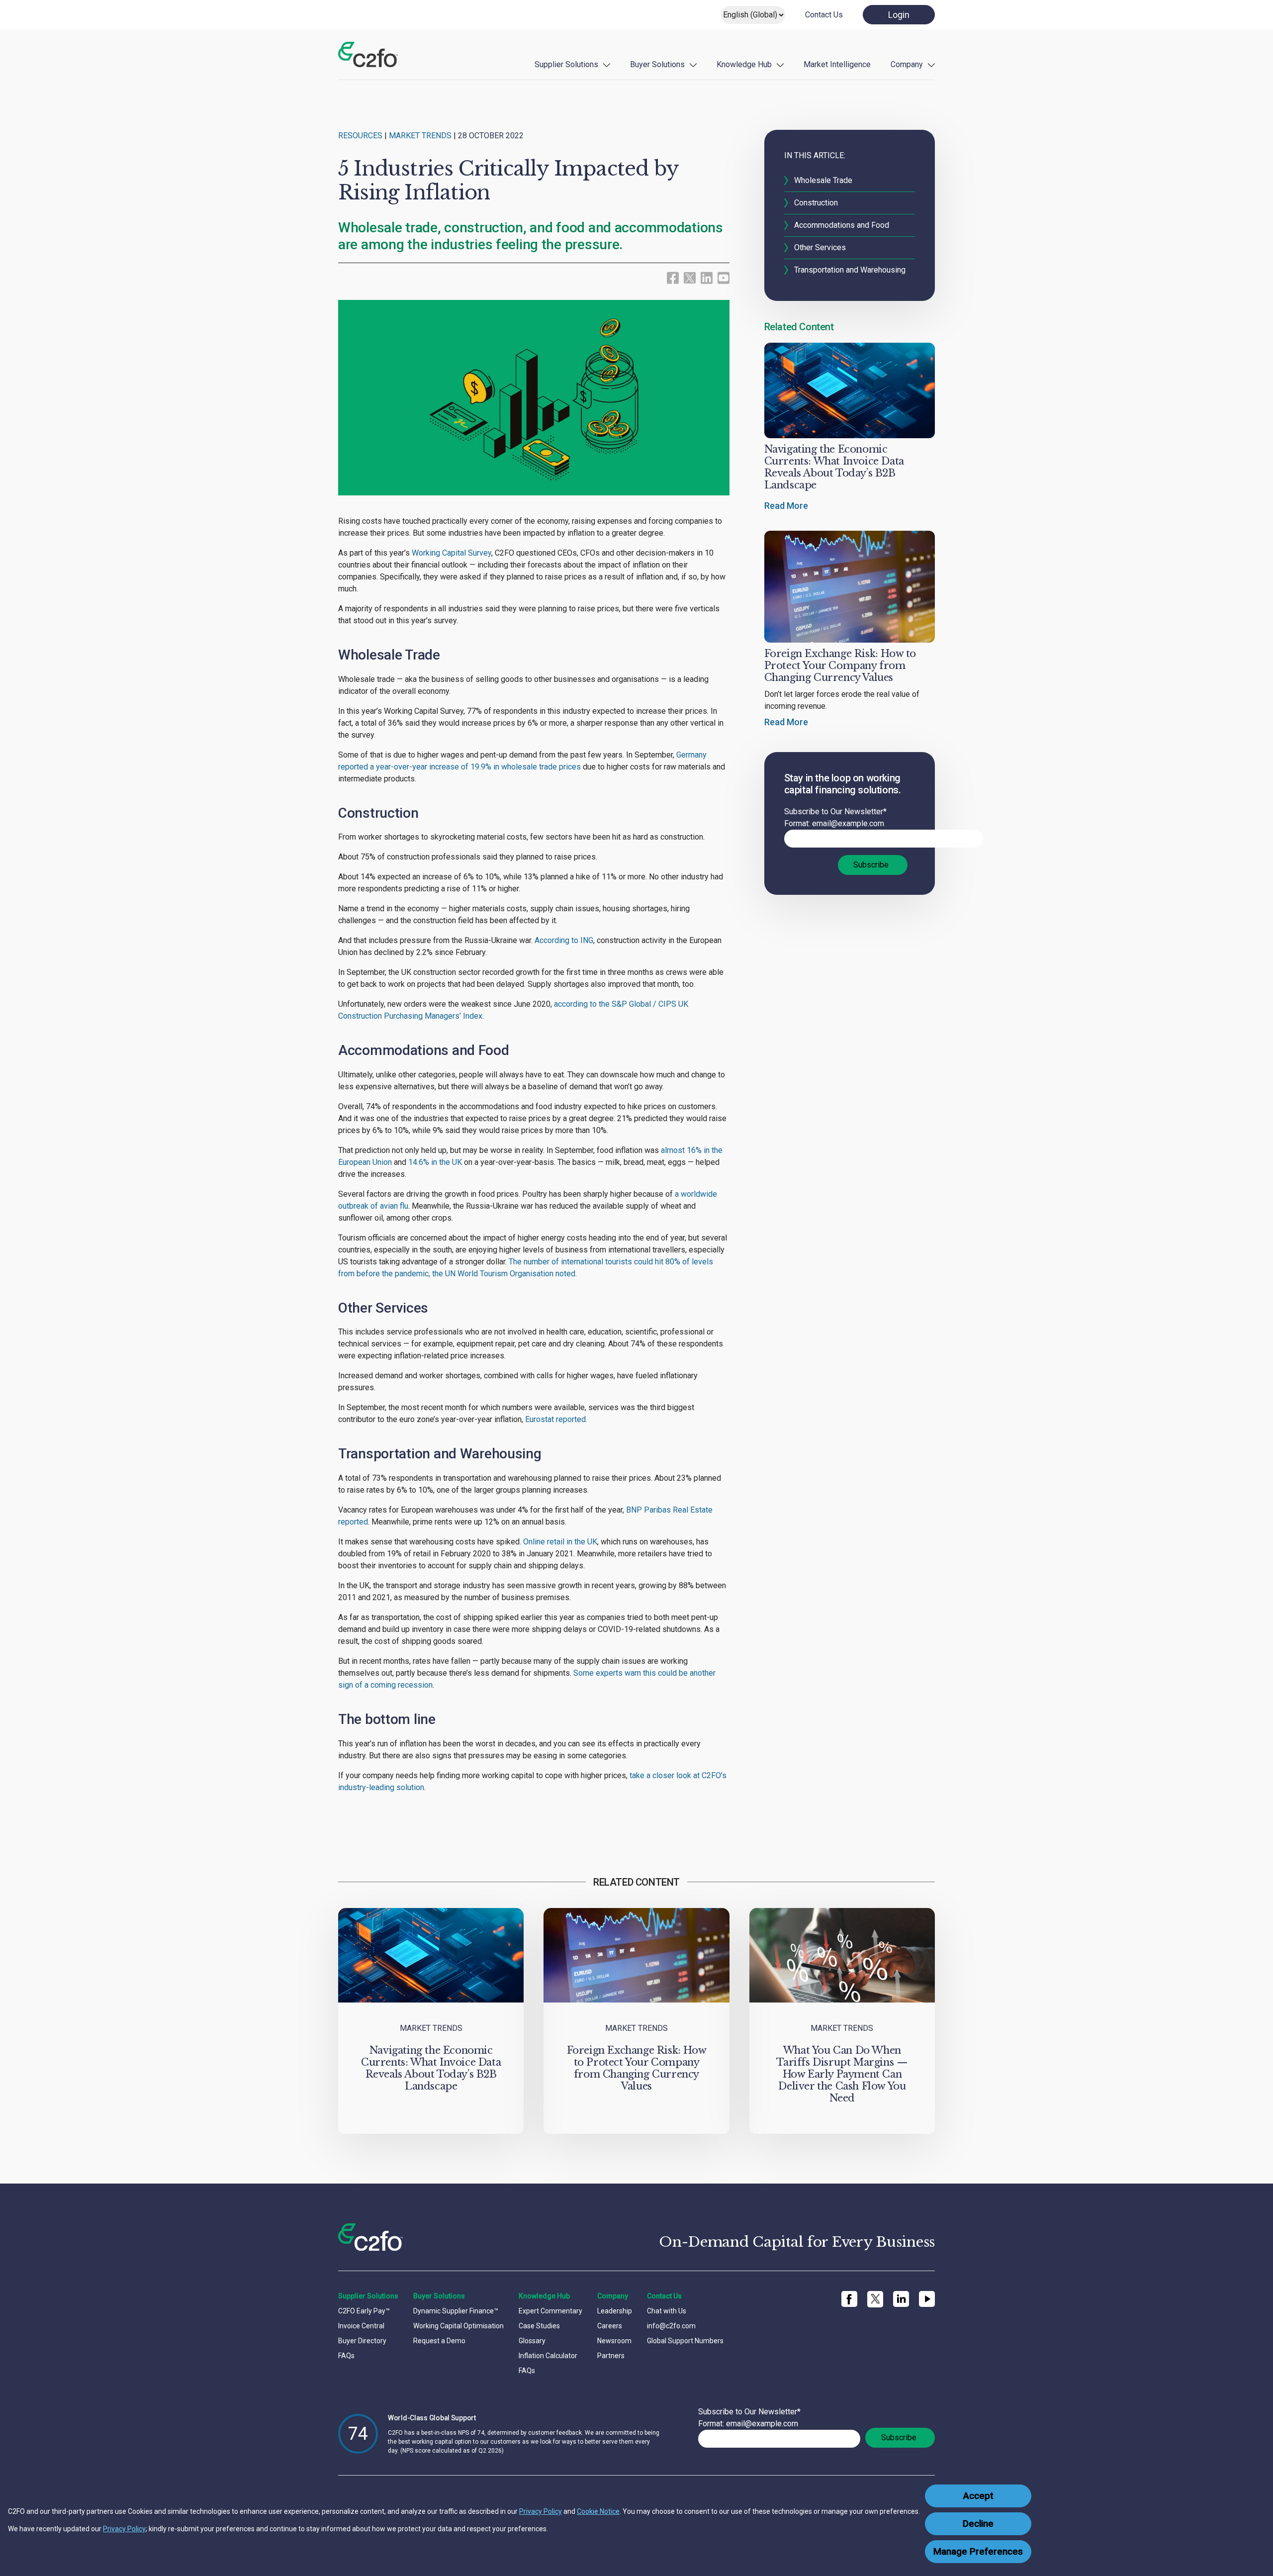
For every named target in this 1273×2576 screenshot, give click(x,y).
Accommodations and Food (842, 225)
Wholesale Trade (823, 180)
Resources (360, 136)
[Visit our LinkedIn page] (707, 277)
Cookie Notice (598, 2511)
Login (899, 15)
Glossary (532, 2341)
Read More (786, 506)
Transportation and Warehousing (850, 270)
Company (907, 64)
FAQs (346, 2356)
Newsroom (614, 2341)
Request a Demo (439, 2341)
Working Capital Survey (452, 553)
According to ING (564, 940)
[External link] (690, 277)
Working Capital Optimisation (458, 2326)
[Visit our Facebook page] (673, 277)
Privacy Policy (541, 2511)
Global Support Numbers (685, 2341)
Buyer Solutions (657, 64)
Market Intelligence (837, 64)
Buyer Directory (362, 2341)
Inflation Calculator (548, 2356)
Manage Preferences (978, 2552)
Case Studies (539, 2326)
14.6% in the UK (435, 1162)
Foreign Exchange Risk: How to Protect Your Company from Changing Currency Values (840, 666)
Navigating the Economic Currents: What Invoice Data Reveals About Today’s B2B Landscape (834, 467)
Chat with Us (667, 2311)
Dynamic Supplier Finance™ (456, 2311)
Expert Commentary (550, 2311)
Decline (978, 2524)
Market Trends (420, 136)
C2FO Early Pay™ (364, 2311)
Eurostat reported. (556, 1419)
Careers (610, 2326)
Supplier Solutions (566, 64)
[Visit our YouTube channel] (724, 277)
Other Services (821, 247)
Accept (978, 2496)
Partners (611, 2356)
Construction (816, 203)
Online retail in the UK (560, 1542)
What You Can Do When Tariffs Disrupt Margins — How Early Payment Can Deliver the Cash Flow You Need (842, 2074)
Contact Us (824, 15)
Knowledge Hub (744, 64)
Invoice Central (361, 2326)
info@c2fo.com (671, 2326)
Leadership (615, 2311)
